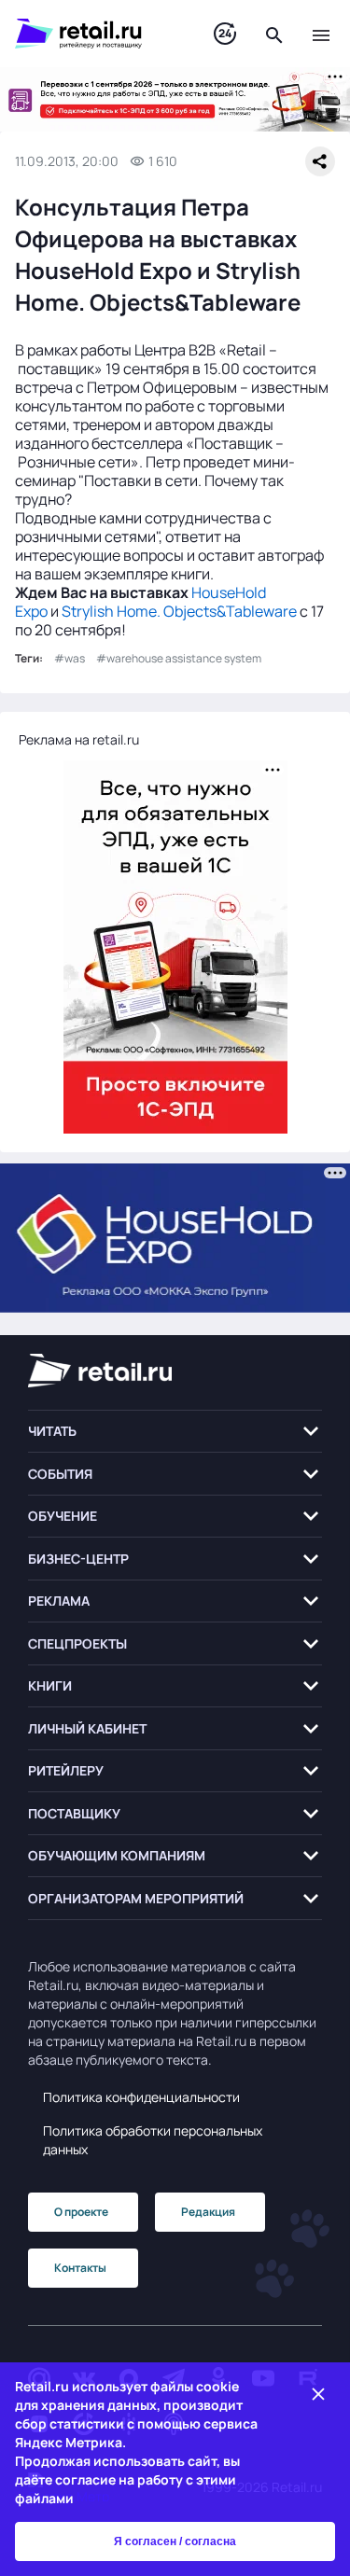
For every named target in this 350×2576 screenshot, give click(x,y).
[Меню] (321, 34)
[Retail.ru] (96, 34)
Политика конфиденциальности (141, 2097)
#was (70, 658)
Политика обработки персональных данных (153, 2140)
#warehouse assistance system (179, 658)
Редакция (208, 2212)
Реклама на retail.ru (79, 739)
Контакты (80, 2268)
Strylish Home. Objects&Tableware (179, 611)
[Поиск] (274, 34)
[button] (175, 1432)
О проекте (81, 2212)
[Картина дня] (225, 34)
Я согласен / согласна (175, 2541)
